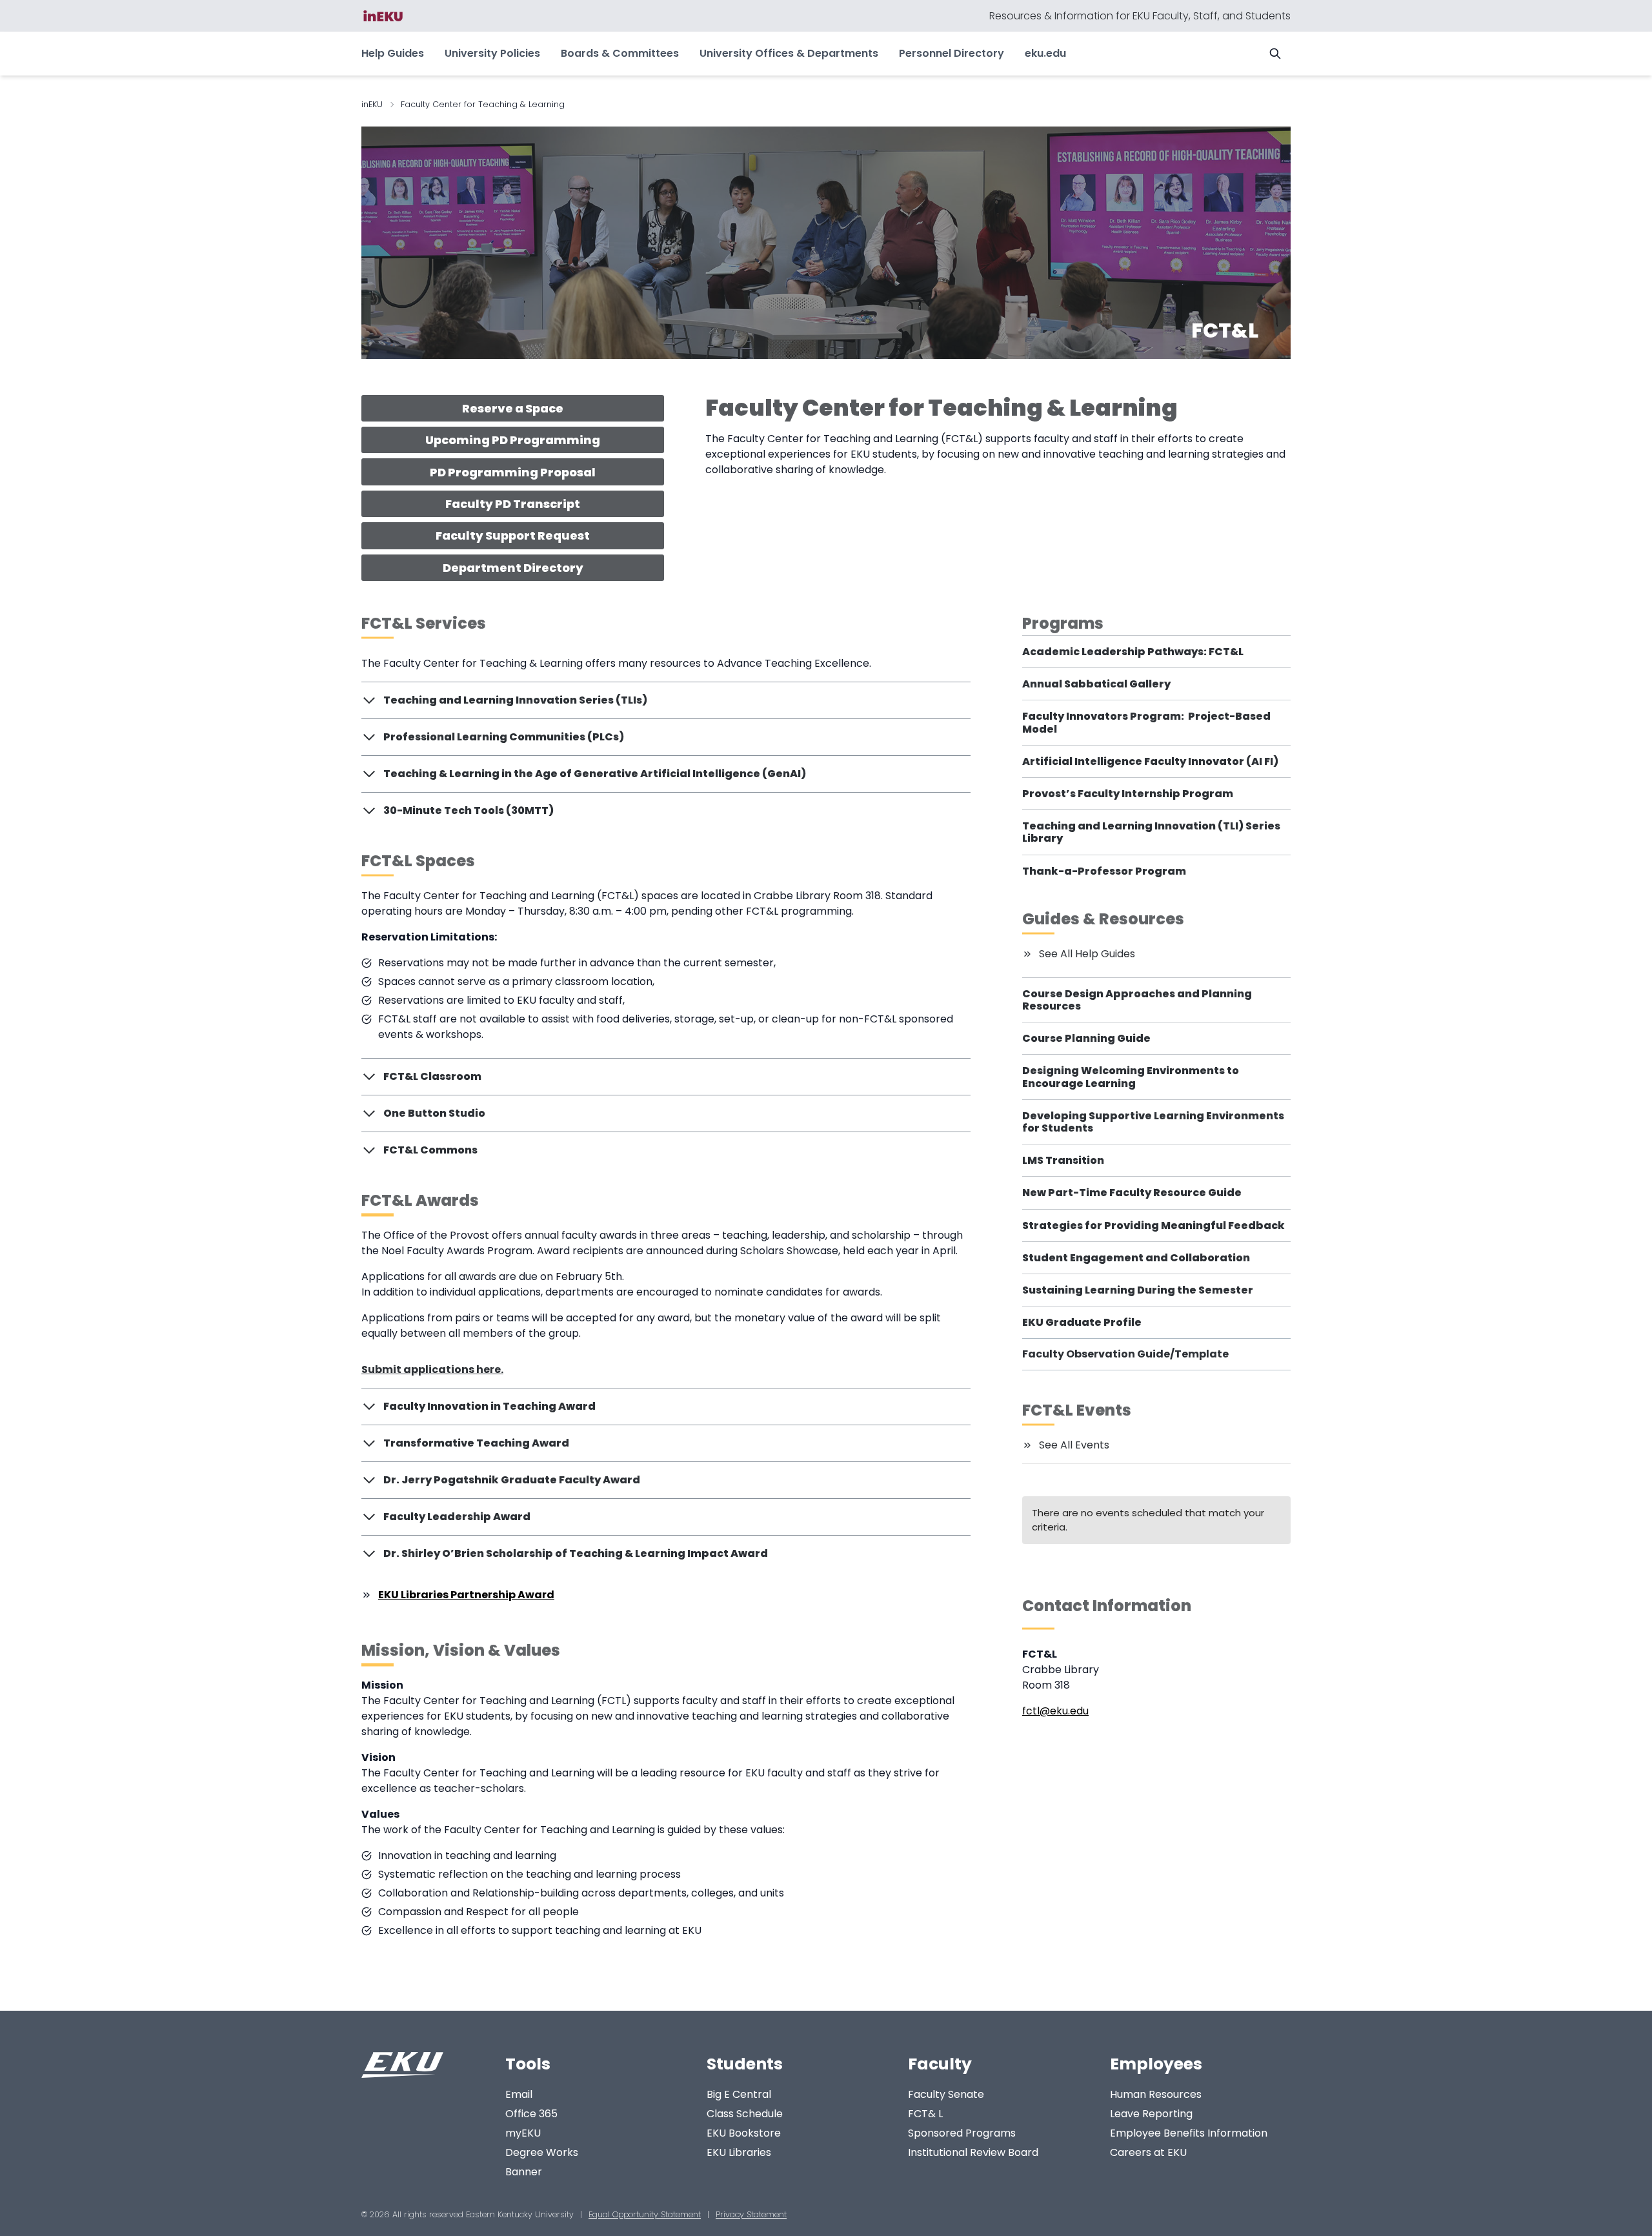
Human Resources (1156, 2094)
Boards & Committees (620, 53)
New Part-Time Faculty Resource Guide (1132, 1193)
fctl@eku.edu (1055, 1711)
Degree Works (542, 2152)
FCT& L (925, 2114)
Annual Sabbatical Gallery (1096, 684)
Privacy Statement (751, 2214)
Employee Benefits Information (1189, 2133)
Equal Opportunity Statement (645, 2214)
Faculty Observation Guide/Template (1125, 1354)
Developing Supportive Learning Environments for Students (1153, 1122)
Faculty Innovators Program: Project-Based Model (1146, 722)
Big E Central (739, 2094)
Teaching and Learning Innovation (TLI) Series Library (1151, 832)
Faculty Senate (946, 2094)
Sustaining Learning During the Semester (1138, 1290)
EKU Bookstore (744, 2133)
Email (519, 2094)
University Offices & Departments (789, 53)
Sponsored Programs (962, 2133)
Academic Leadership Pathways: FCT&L (1133, 652)
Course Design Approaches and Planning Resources (1137, 1000)
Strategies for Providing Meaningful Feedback (1153, 1225)
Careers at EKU (1148, 2152)
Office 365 (531, 2114)
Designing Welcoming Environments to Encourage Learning (1131, 1077)
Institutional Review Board (973, 2152)
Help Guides (393, 53)
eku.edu (1045, 53)
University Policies (492, 53)
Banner (524, 2172)
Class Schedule (745, 2114)
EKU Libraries (739, 2152)
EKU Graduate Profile (1082, 1322)
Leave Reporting (1151, 2114)
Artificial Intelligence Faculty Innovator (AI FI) (1150, 761)
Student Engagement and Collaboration (1136, 1258)
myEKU (523, 2133)
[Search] (1275, 54)
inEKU (372, 104)
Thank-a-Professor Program (1104, 871)
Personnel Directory (952, 53)
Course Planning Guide (1086, 1038)
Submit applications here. (432, 1369)
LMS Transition (1063, 1160)
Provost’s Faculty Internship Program (1128, 794)
